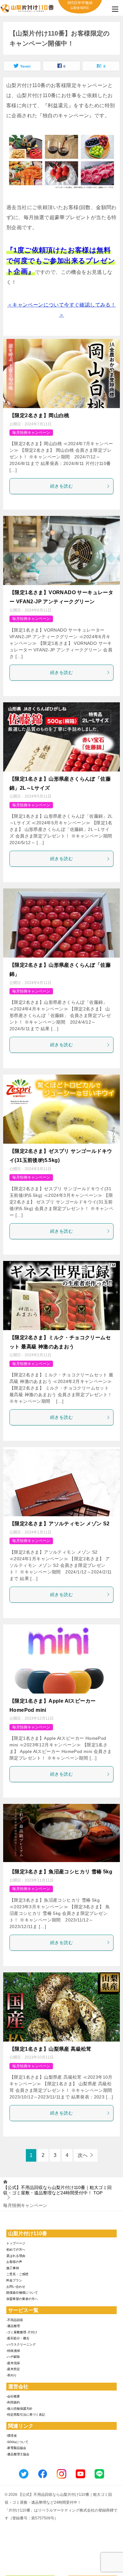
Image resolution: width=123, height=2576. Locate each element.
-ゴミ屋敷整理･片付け (22, 2332)
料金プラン (14, 2280)
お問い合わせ (16, 2287)
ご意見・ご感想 (17, 2274)
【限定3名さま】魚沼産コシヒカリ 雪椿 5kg (61, 1872)
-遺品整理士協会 (18, 2454)
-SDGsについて (17, 2442)
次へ (83, 2155)
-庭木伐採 (13, 2363)
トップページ (16, 2243)
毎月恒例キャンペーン (31, 433)
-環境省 (12, 2436)
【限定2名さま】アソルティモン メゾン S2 (60, 1524)
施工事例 (13, 2268)
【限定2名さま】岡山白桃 (39, 415)
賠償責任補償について (22, 2293)
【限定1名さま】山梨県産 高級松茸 (50, 2049)
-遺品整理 (13, 2326)
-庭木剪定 (13, 2369)
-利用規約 (13, 2402)
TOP (57, 2190)
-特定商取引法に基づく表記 (26, 2415)
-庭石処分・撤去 (18, 2338)
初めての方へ (16, 2250)
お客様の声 (14, 2262)
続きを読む (61, 486)
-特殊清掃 (13, 2351)
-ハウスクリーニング (21, 2344)
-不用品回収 (15, 2320)
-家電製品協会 (16, 2448)
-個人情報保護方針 (19, 2409)
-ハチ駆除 (13, 2357)
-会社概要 (13, 2396)
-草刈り (12, 2375)
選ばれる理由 (16, 2256)
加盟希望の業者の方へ (22, 2299)
